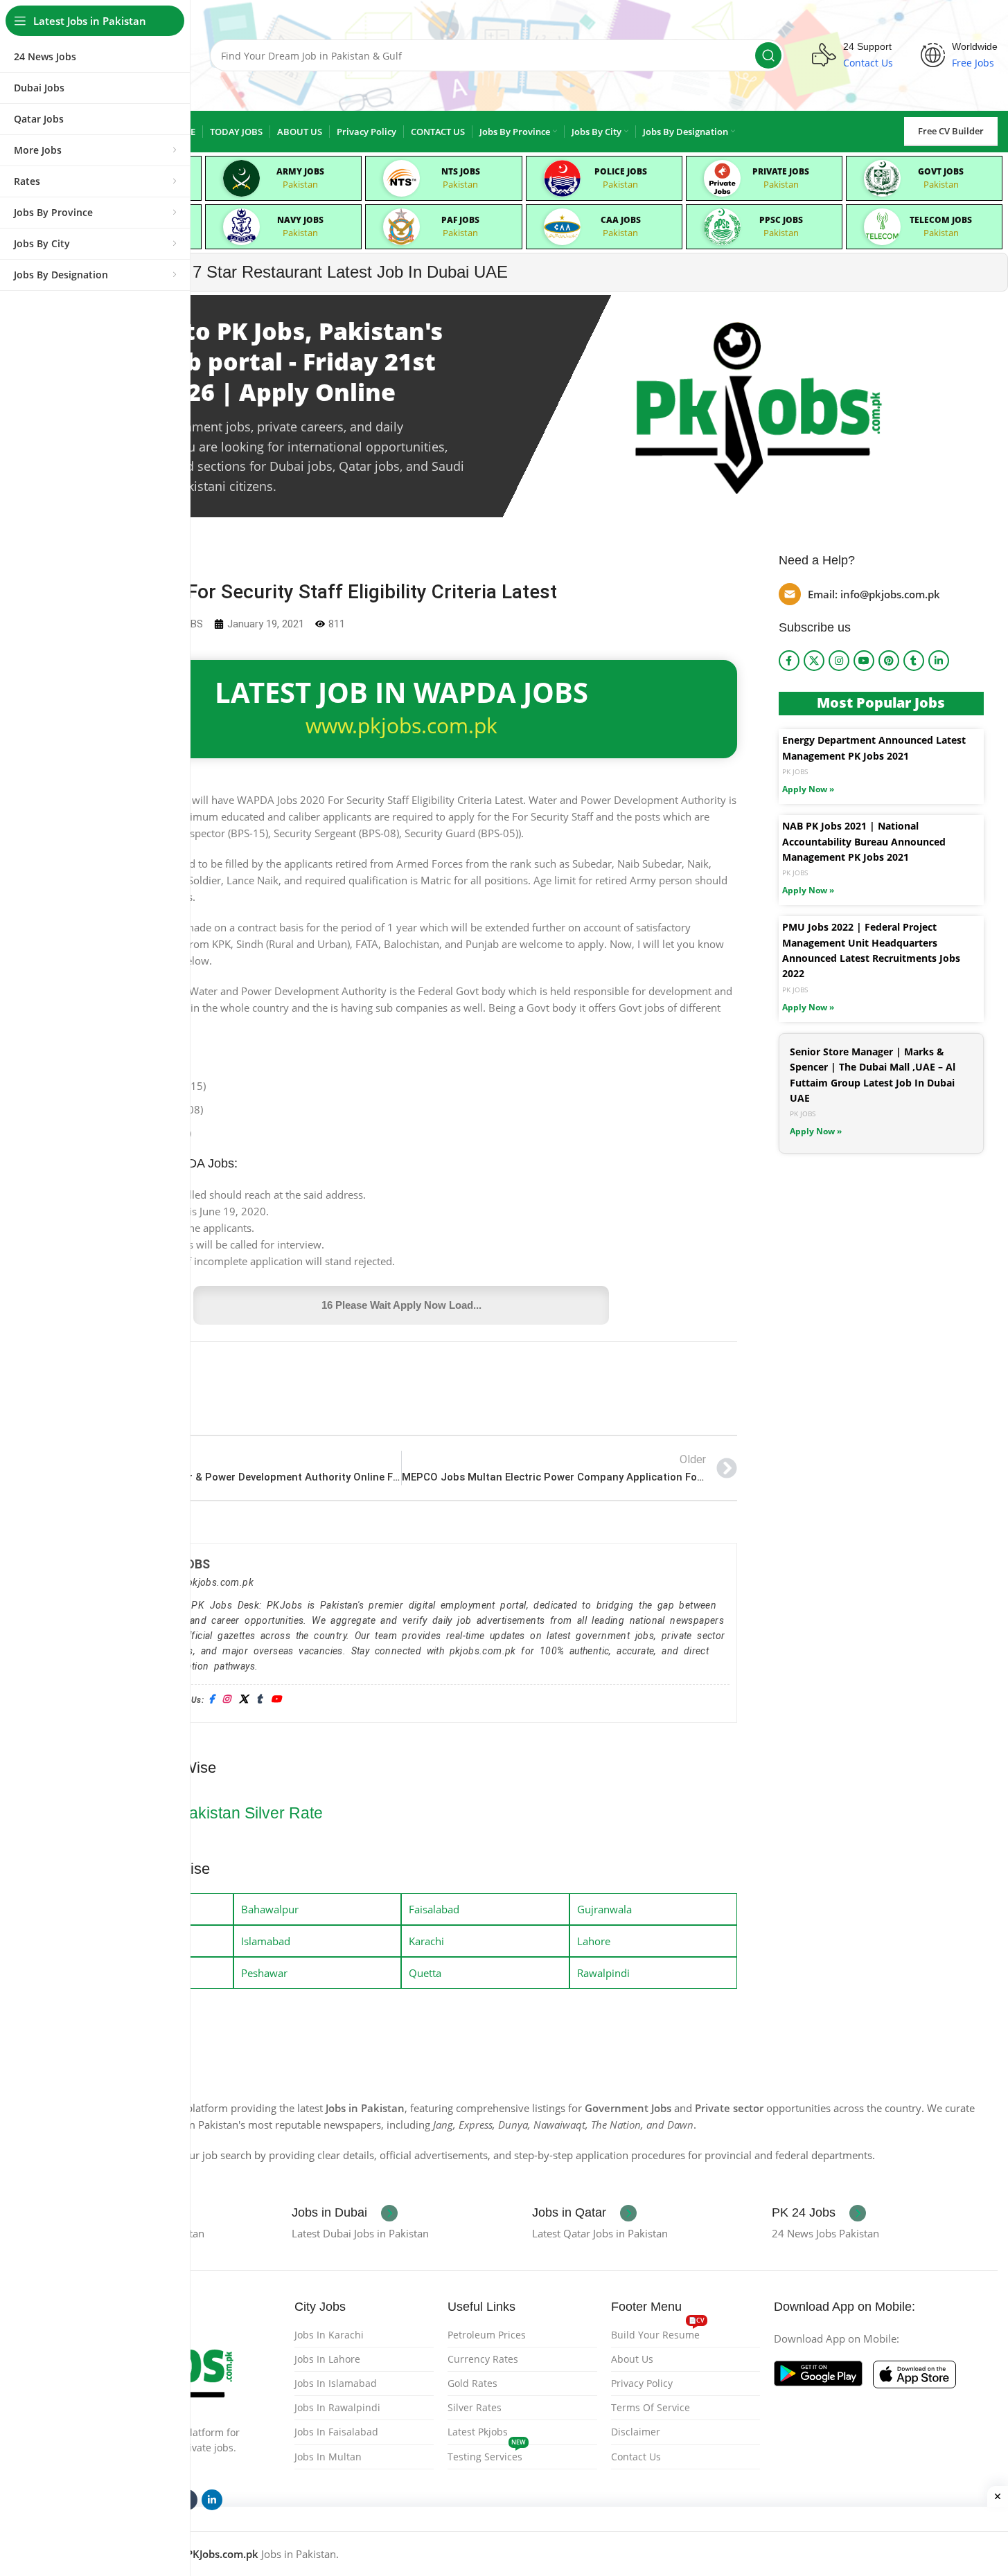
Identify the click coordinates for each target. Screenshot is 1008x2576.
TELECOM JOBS (941, 220)
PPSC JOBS (781, 220)
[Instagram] (226, 1700)
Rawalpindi (603, 1973)
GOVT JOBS (941, 171)
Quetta (425, 1973)
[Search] (768, 55)
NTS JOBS (461, 171)
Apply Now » (808, 789)
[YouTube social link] (864, 661)
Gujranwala (604, 1909)
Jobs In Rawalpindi (337, 2407)
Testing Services (487, 2454)
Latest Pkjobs (478, 2432)
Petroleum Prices (487, 2335)
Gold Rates (472, 2383)
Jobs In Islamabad (336, 2383)
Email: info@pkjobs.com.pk (874, 594)
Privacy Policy (642, 2383)
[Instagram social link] (839, 661)
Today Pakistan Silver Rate (227, 1813)
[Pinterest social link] (889, 661)
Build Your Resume (658, 2332)
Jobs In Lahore (327, 2359)
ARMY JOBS (300, 171)
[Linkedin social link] (939, 661)
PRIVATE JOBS (781, 171)
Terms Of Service (651, 2407)
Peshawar (264, 1973)
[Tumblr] (259, 1700)
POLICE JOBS (621, 171)
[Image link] (818, 2372)
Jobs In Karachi (329, 2335)
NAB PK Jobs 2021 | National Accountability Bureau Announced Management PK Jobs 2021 (864, 841)
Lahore (594, 1941)
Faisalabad (434, 1909)
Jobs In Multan (328, 2457)
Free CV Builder (951, 131)
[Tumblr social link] (914, 661)
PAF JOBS (460, 220)
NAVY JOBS (300, 220)
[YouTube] (276, 1700)
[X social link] (814, 661)
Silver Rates (475, 2407)
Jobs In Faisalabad (336, 2432)
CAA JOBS (621, 220)
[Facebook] (211, 1700)
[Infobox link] (345, 2213)
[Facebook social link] (789, 661)
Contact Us (636, 2457)
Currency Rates (483, 2359)
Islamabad (266, 1941)
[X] (244, 1700)
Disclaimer (636, 2432)
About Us (632, 2359)
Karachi (426, 1941)
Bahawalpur (270, 1909)
